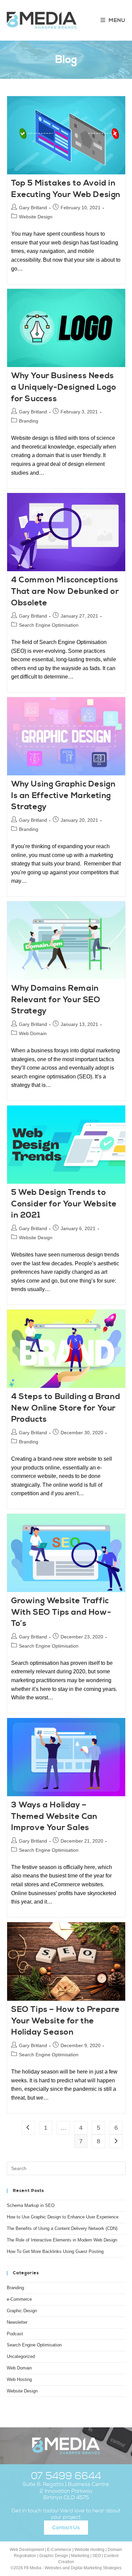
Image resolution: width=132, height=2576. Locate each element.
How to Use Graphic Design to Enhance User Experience (63, 2217)
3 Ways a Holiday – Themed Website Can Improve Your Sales (54, 1816)
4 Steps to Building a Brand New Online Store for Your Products (66, 1408)
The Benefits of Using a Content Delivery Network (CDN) (62, 2228)
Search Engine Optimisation (49, 625)
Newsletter (17, 2322)
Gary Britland (33, 208)
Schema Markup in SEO (31, 2205)
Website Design (36, 217)
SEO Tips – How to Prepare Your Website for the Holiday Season (65, 2021)
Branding (29, 421)
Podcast (15, 2334)
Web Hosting (19, 2379)
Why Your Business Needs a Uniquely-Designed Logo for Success (64, 387)
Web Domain (33, 1033)
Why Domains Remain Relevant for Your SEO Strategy (56, 1000)
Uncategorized (21, 2356)
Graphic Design (22, 2311)
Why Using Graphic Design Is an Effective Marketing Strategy (63, 796)
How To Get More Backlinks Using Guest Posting (55, 2251)
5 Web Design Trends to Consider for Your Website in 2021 (64, 1204)
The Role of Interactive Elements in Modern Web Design (62, 2240)
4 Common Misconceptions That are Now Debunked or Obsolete (65, 591)
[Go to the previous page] (28, 2128)
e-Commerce (19, 2299)
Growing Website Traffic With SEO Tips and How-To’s (61, 1612)
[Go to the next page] (116, 2141)
